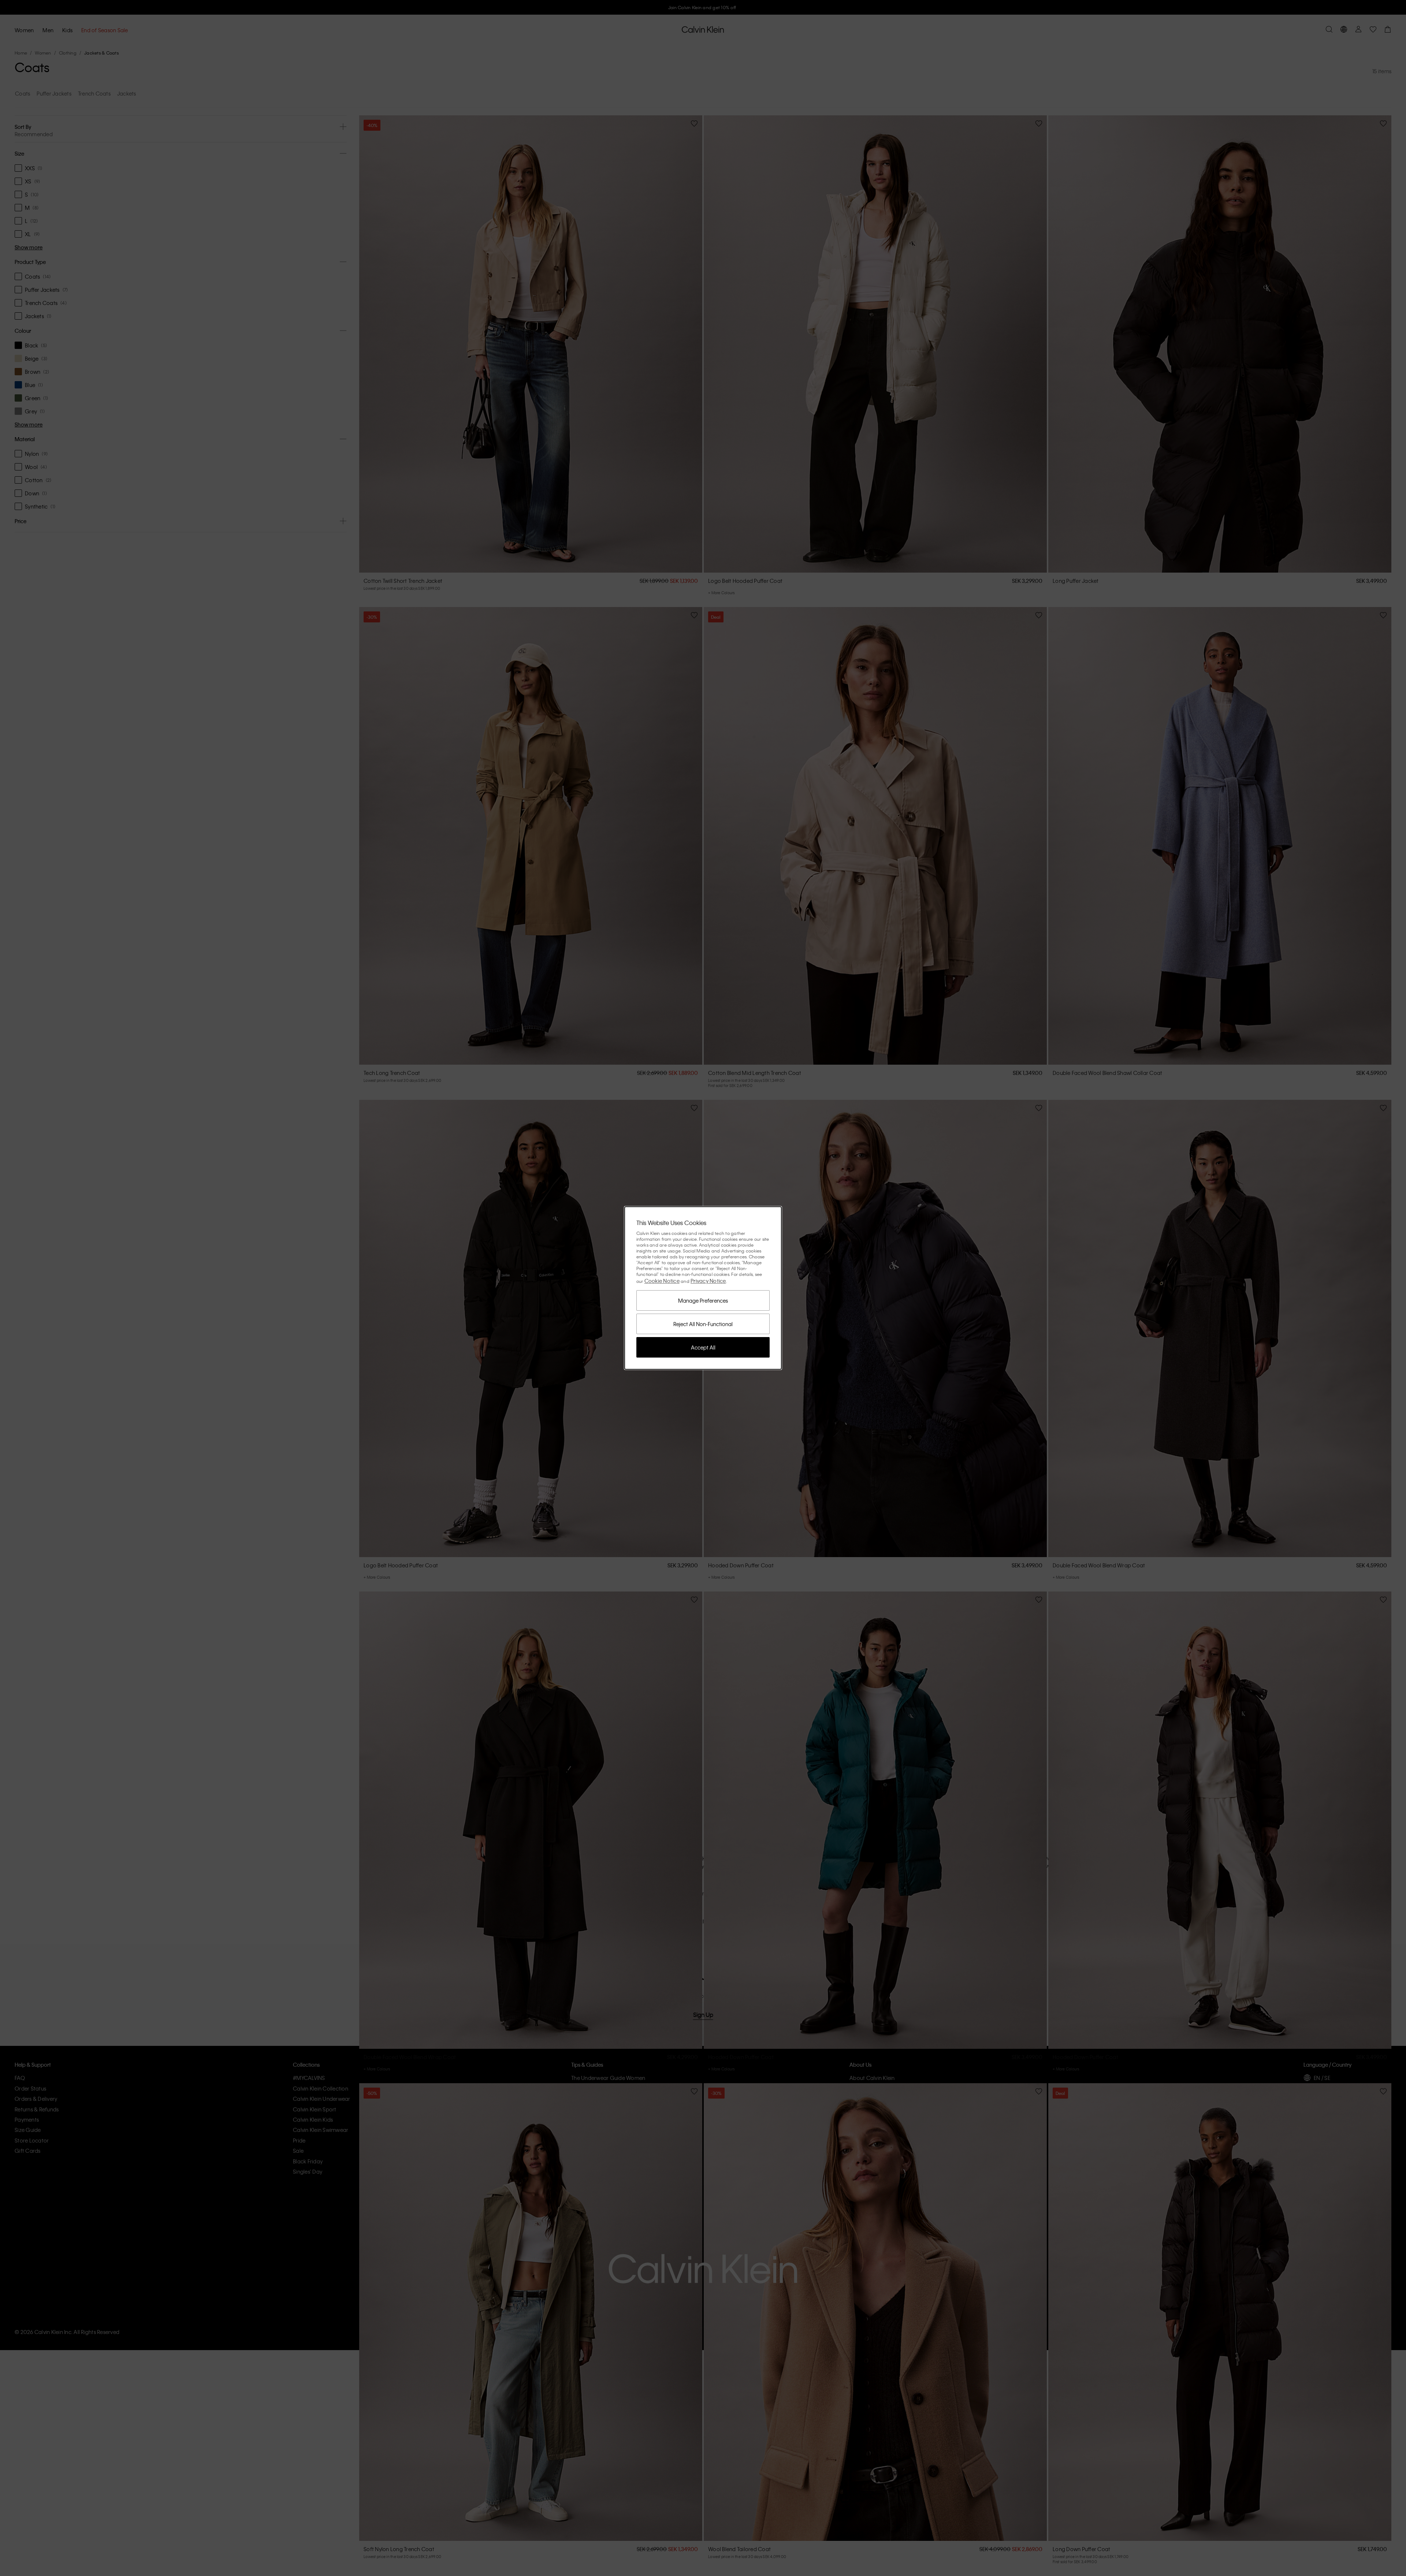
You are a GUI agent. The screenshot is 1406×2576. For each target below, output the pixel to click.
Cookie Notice (662, 1281)
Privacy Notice (708, 1281)
